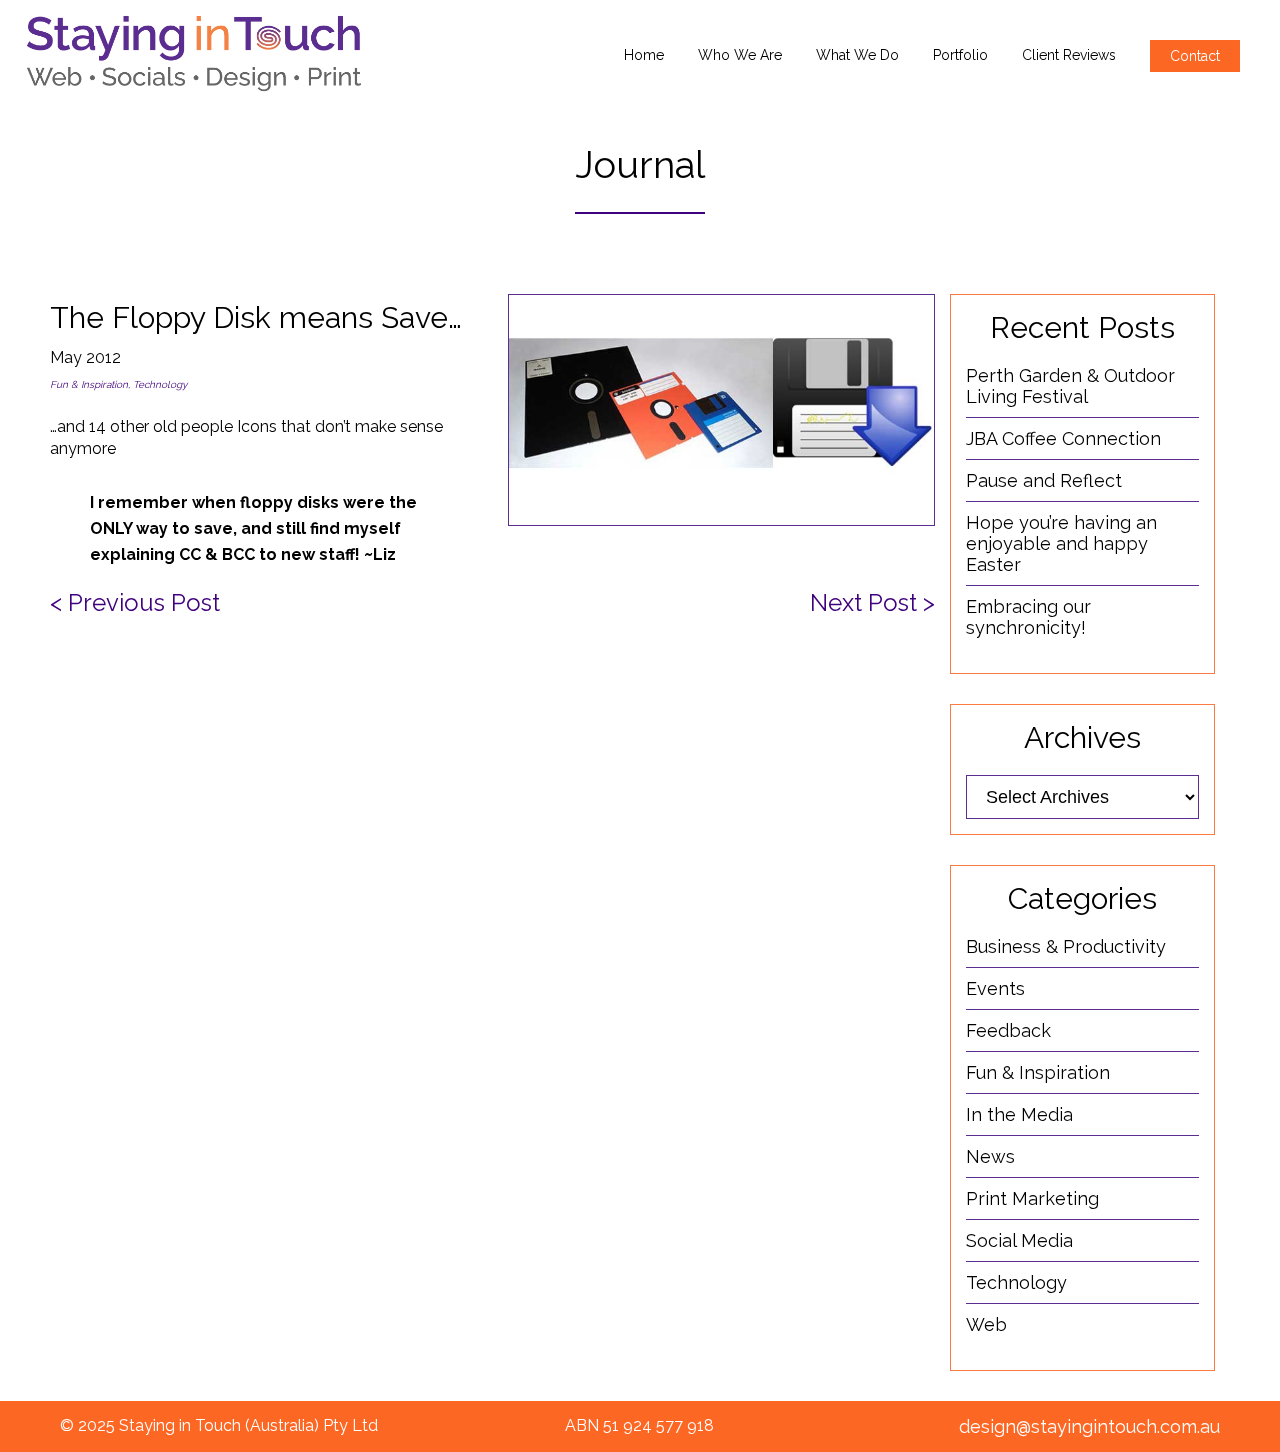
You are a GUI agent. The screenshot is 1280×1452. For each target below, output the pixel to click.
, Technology (157, 384)
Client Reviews (1069, 55)
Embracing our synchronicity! (1028, 617)
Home (644, 55)
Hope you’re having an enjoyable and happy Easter (1061, 543)
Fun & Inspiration (89, 384)
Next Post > (872, 602)
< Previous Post (135, 602)
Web (986, 1324)
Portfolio (960, 55)
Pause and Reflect (1044, 480)
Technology (1016, 1282)
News (990, 1156)
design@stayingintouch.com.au (1089, 1426)
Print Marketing (1032, 1198)
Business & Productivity (1066, 946)
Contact (1195, 56)
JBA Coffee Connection (1063, 438)
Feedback (1008, 1030)
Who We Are (740, 55)
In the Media (1019, 1114)
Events (995, 988)
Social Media (1019, 1240)
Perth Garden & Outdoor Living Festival (1070, 386)
